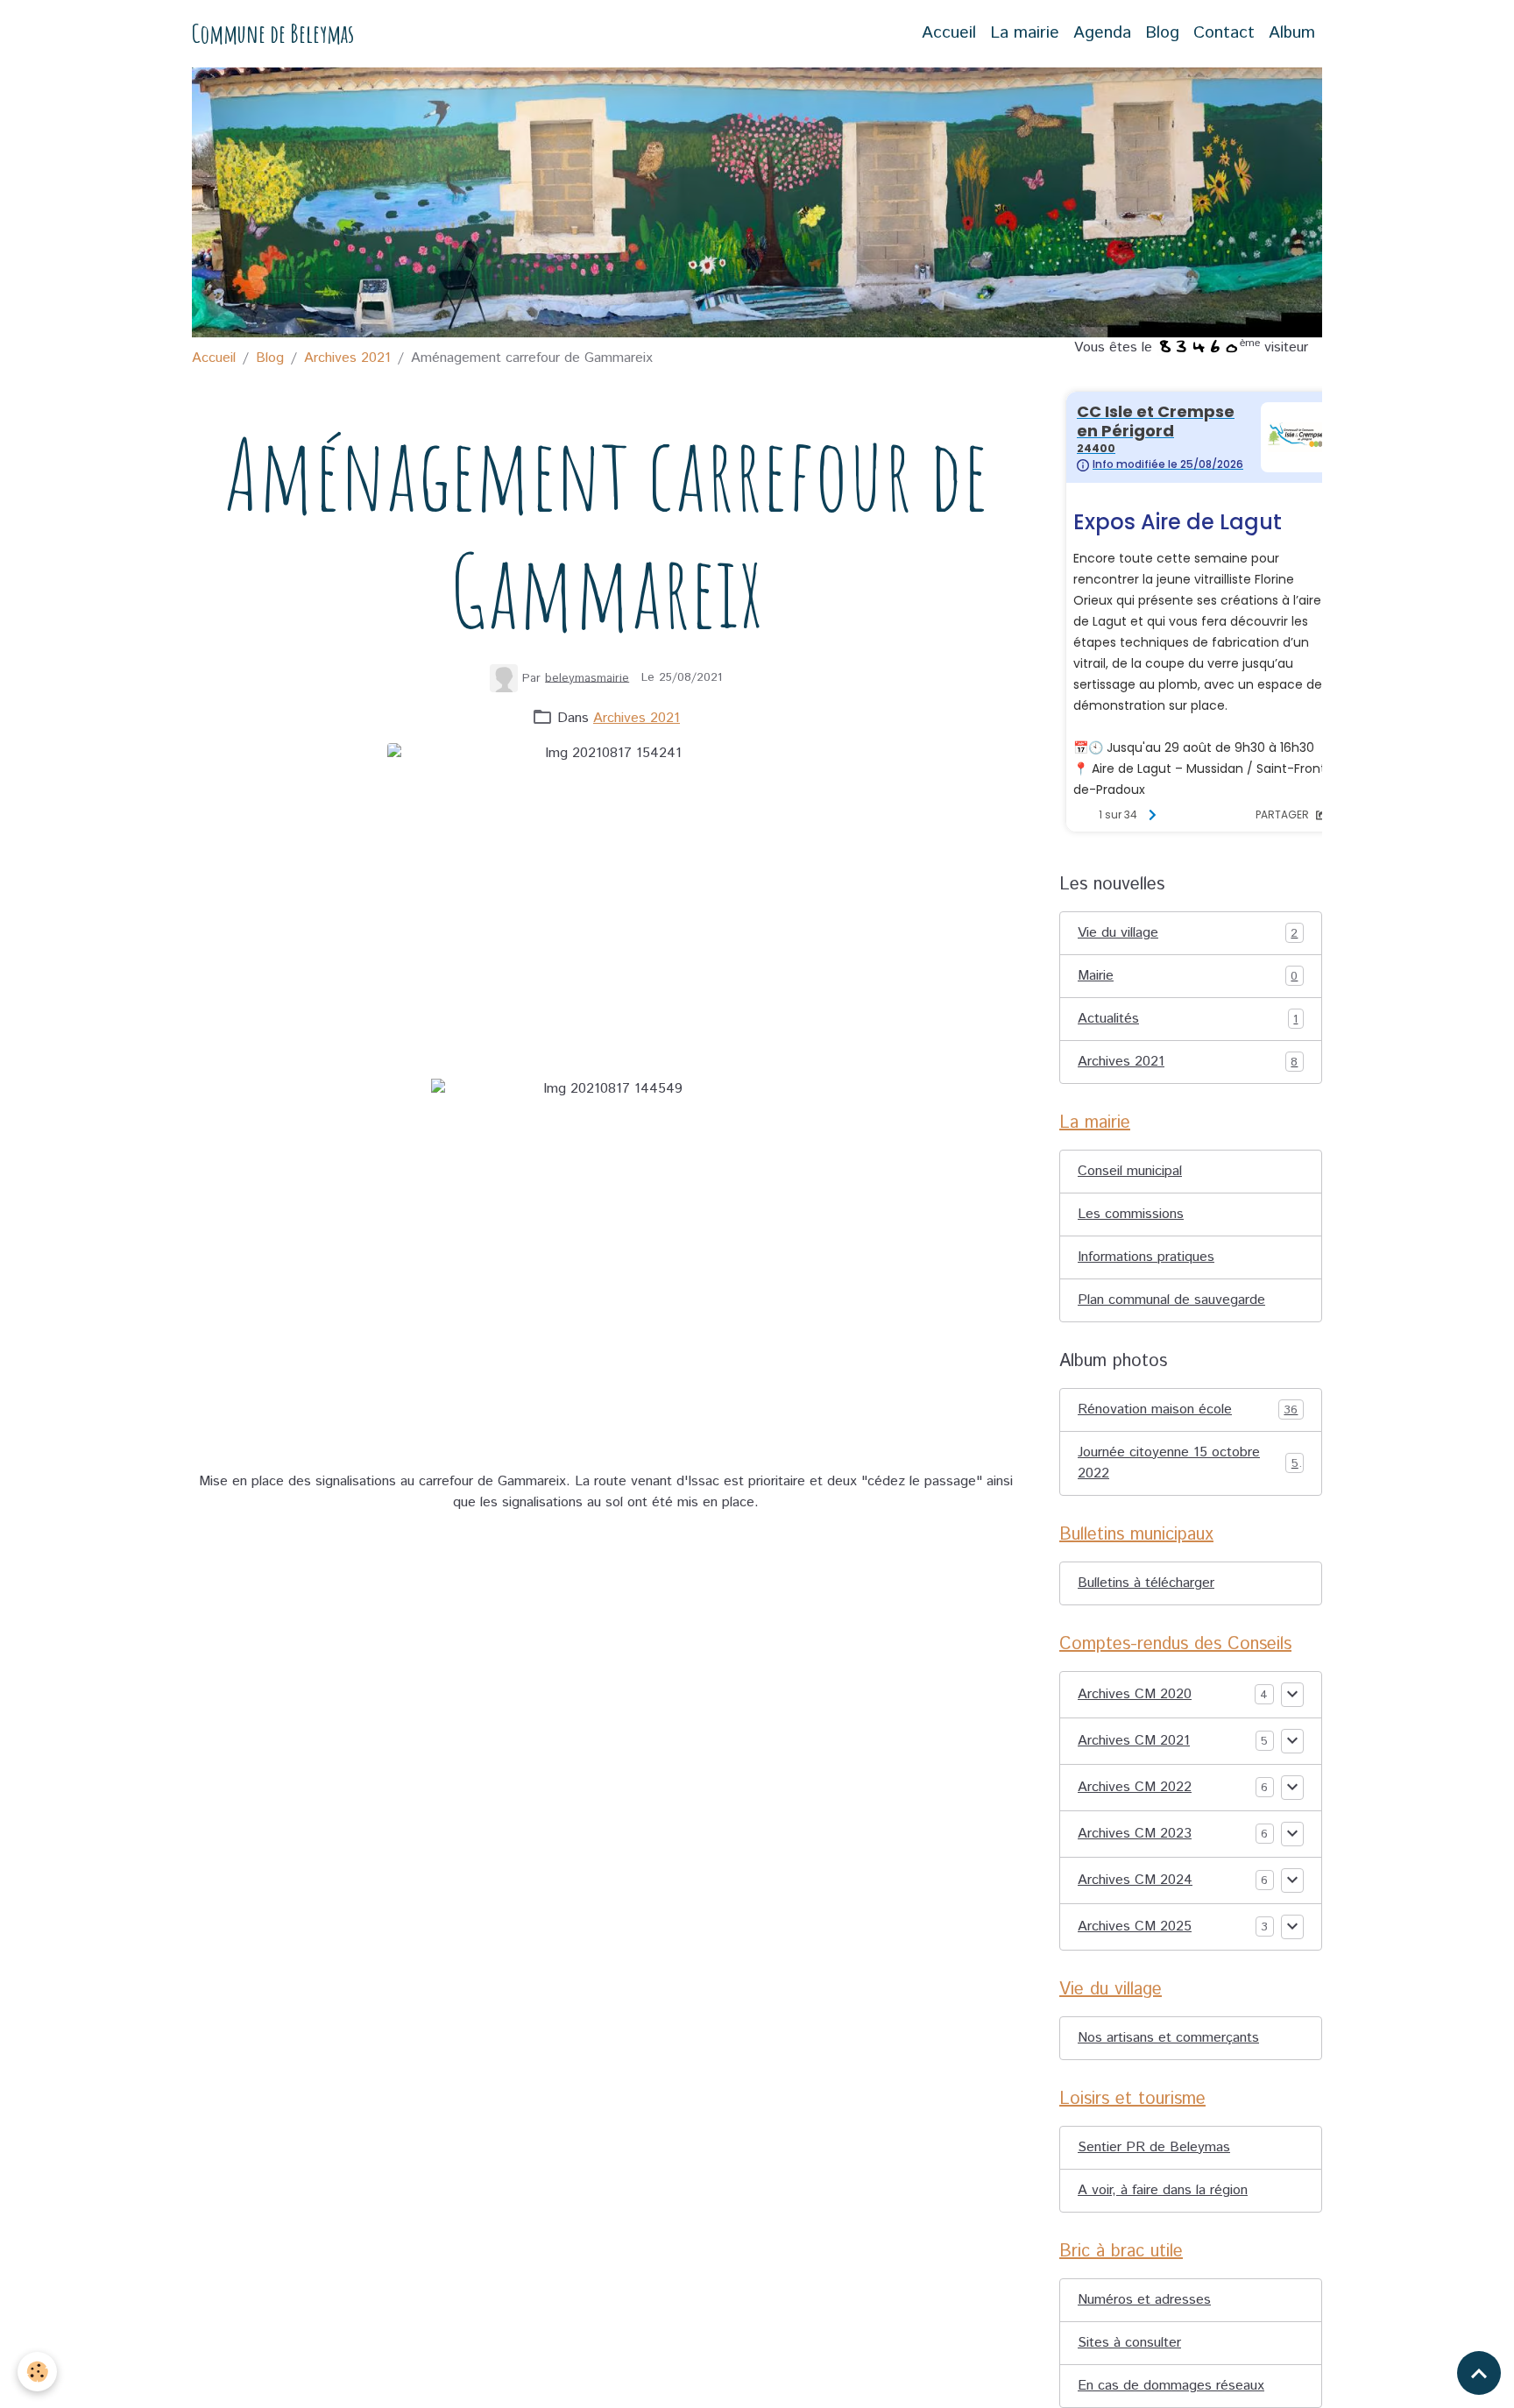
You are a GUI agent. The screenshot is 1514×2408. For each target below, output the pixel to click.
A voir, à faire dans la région (1163, 2190)
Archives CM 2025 (1135, 1926)
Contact (1224, 33)
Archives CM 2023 (1135, 1834)
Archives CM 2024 (1135, 1880)
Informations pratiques (1146, 1257)
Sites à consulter (1129, 2343)
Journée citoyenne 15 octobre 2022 (1188, 1463)
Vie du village (1188, 933)
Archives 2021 (347, 358)
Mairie (1188, 976)
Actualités (1188, 1019)
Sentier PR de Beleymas (1154, 2147)
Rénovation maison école (1188, 1409)
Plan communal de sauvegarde (1171, 1300)
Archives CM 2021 (1134, 1741)
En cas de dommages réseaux (1171, 2386)
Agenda (1102, 33)
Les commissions (1131, 1214)
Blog (1162, 33)
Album (1292, 33)
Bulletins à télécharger (1146, 1583)
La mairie (1025, 33)
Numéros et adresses (1144, 2300)
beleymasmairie (587, 677)
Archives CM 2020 (1135, 1694)
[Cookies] (37, 2372)
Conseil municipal (1130, 1171)
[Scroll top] (1479, 2373)
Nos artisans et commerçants (1168, 2038)
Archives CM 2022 (1135, 1787)
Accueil (949, 33)
